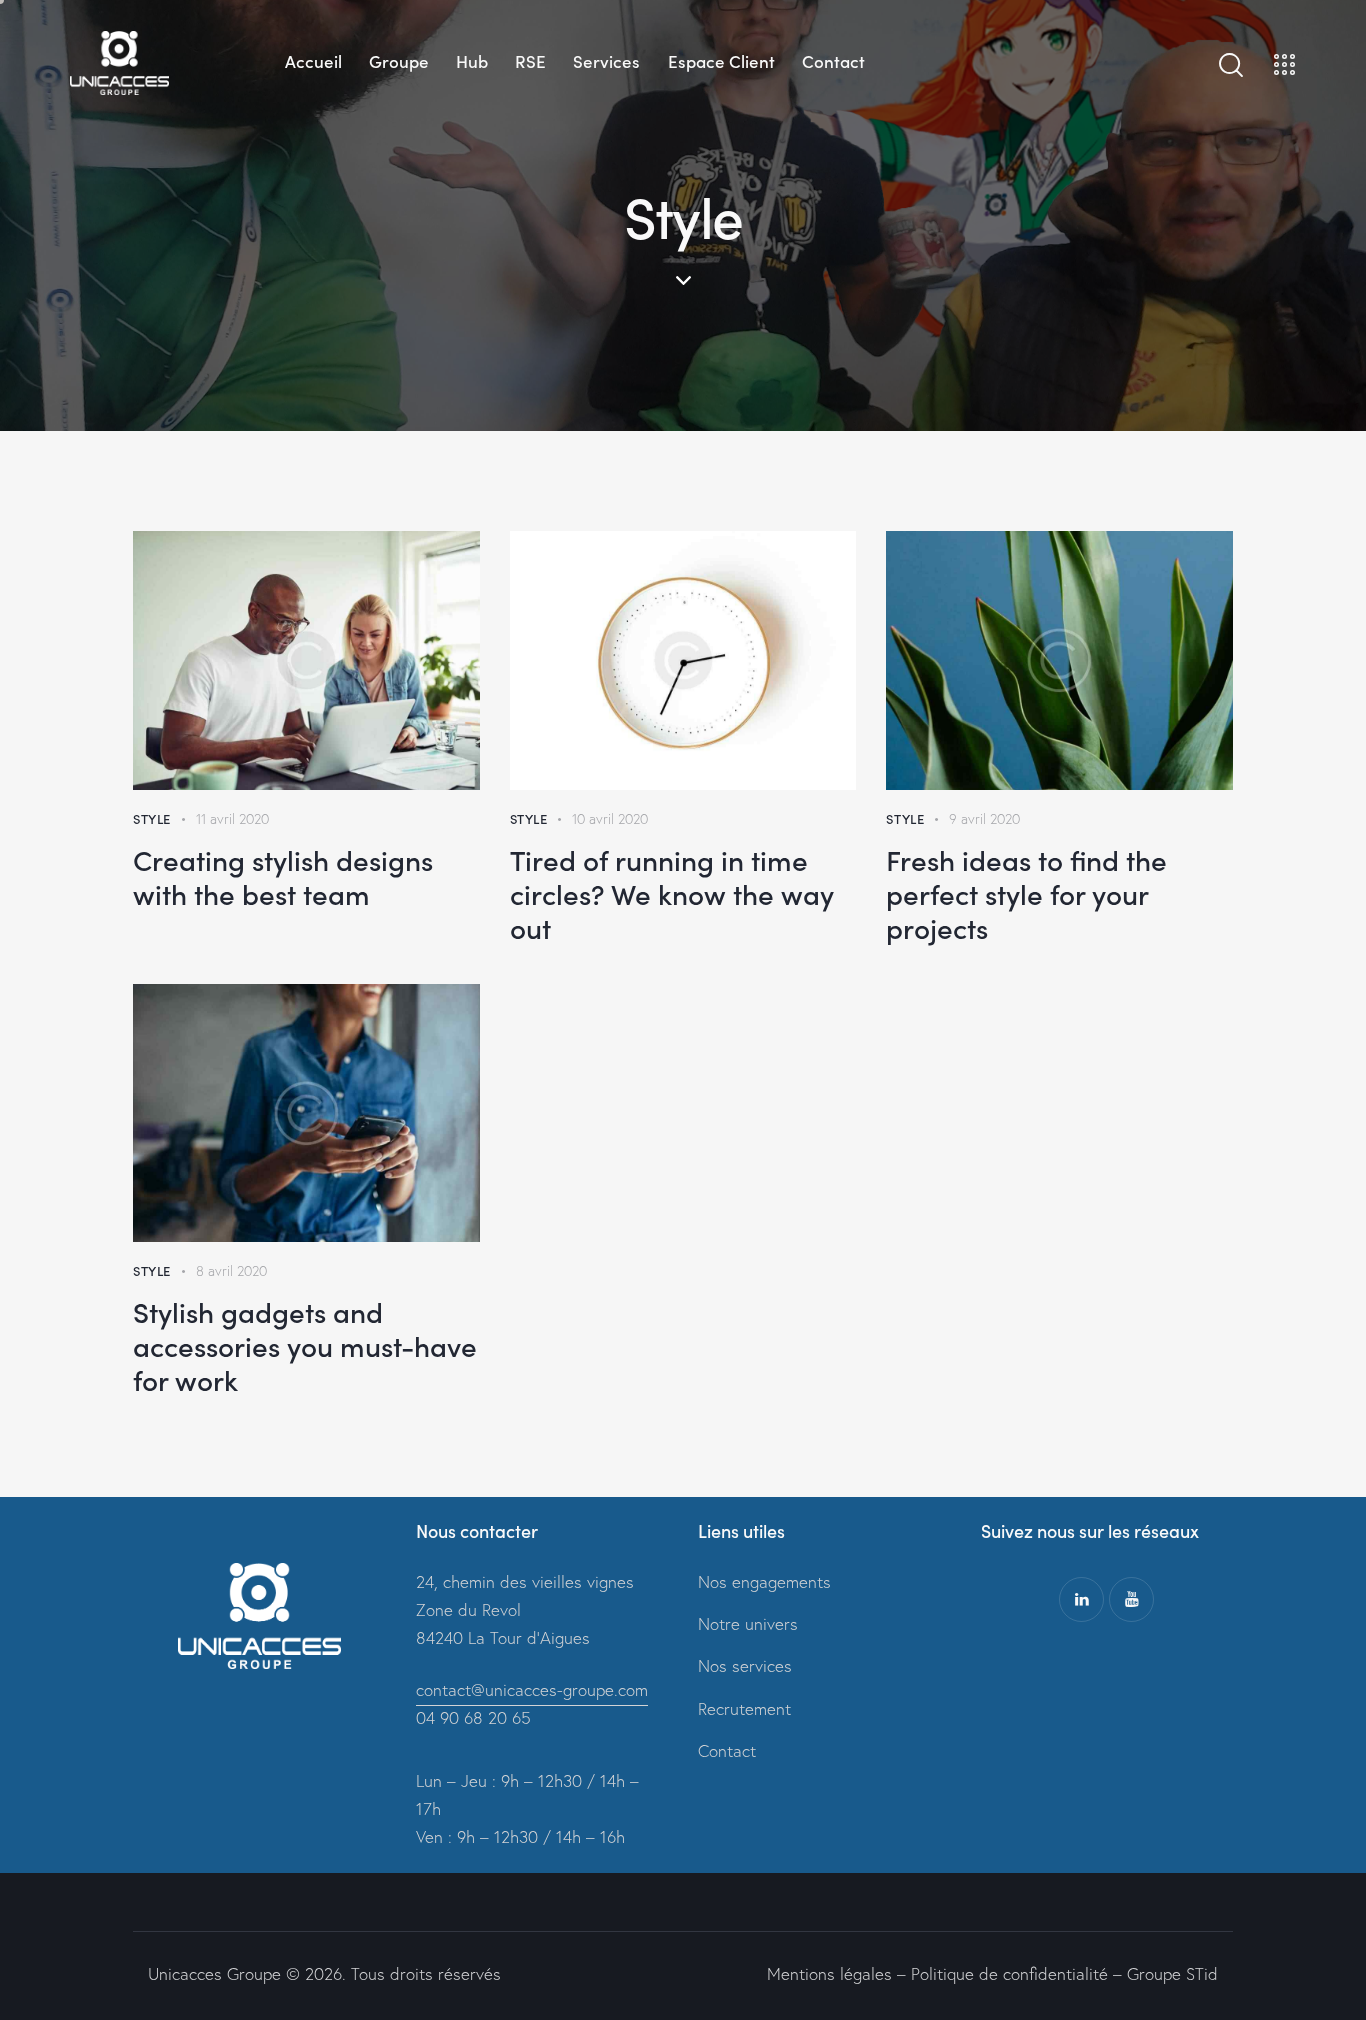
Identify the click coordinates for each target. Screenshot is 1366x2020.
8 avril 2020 (231, 1271)
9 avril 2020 (984, 819)
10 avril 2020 (610, 819)
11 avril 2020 (232, 819)
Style (152, 818)
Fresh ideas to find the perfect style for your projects (1026, 893)
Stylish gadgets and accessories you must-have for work (305, 1345)
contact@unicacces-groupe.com (532, 1689)
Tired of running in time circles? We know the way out (672, 893)
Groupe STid (1172, 1973)
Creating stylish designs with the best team (283, 876)
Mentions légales (829, 1973)
